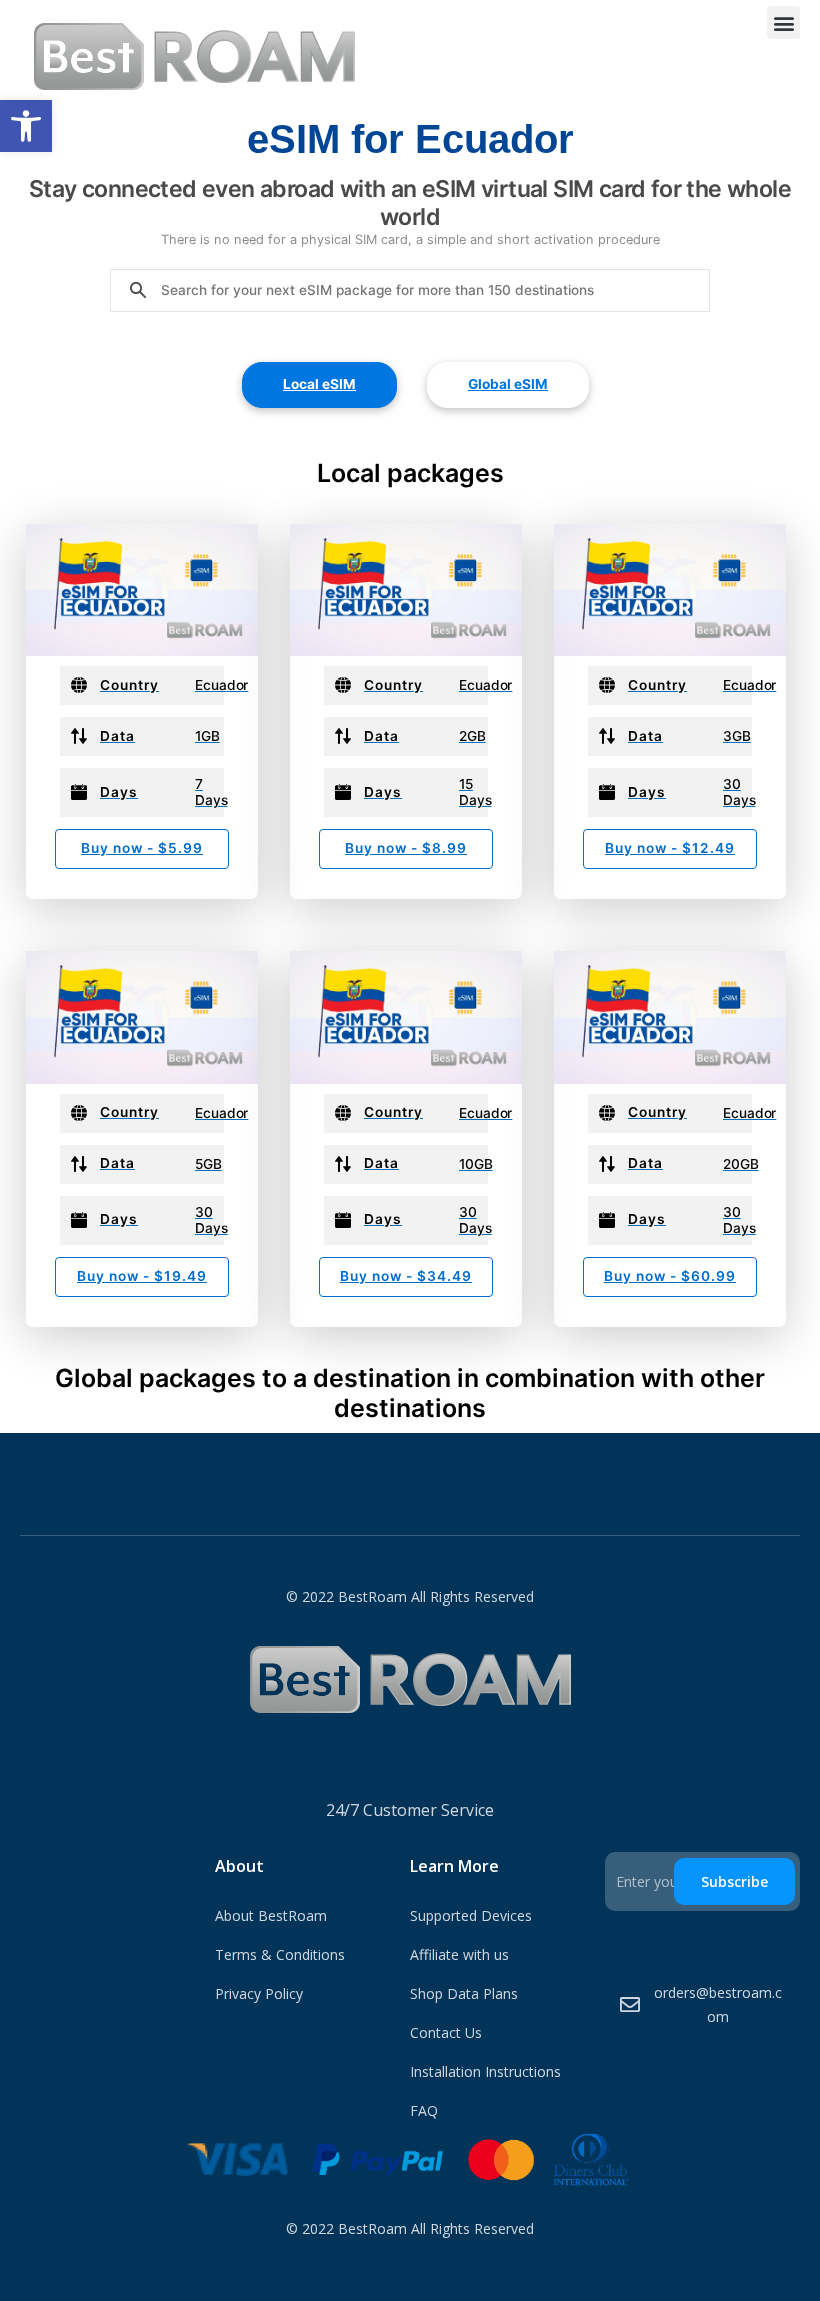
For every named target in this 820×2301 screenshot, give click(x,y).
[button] (26, 126)
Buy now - (142, 848)
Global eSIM (508, 384)
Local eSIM (319, 384)
